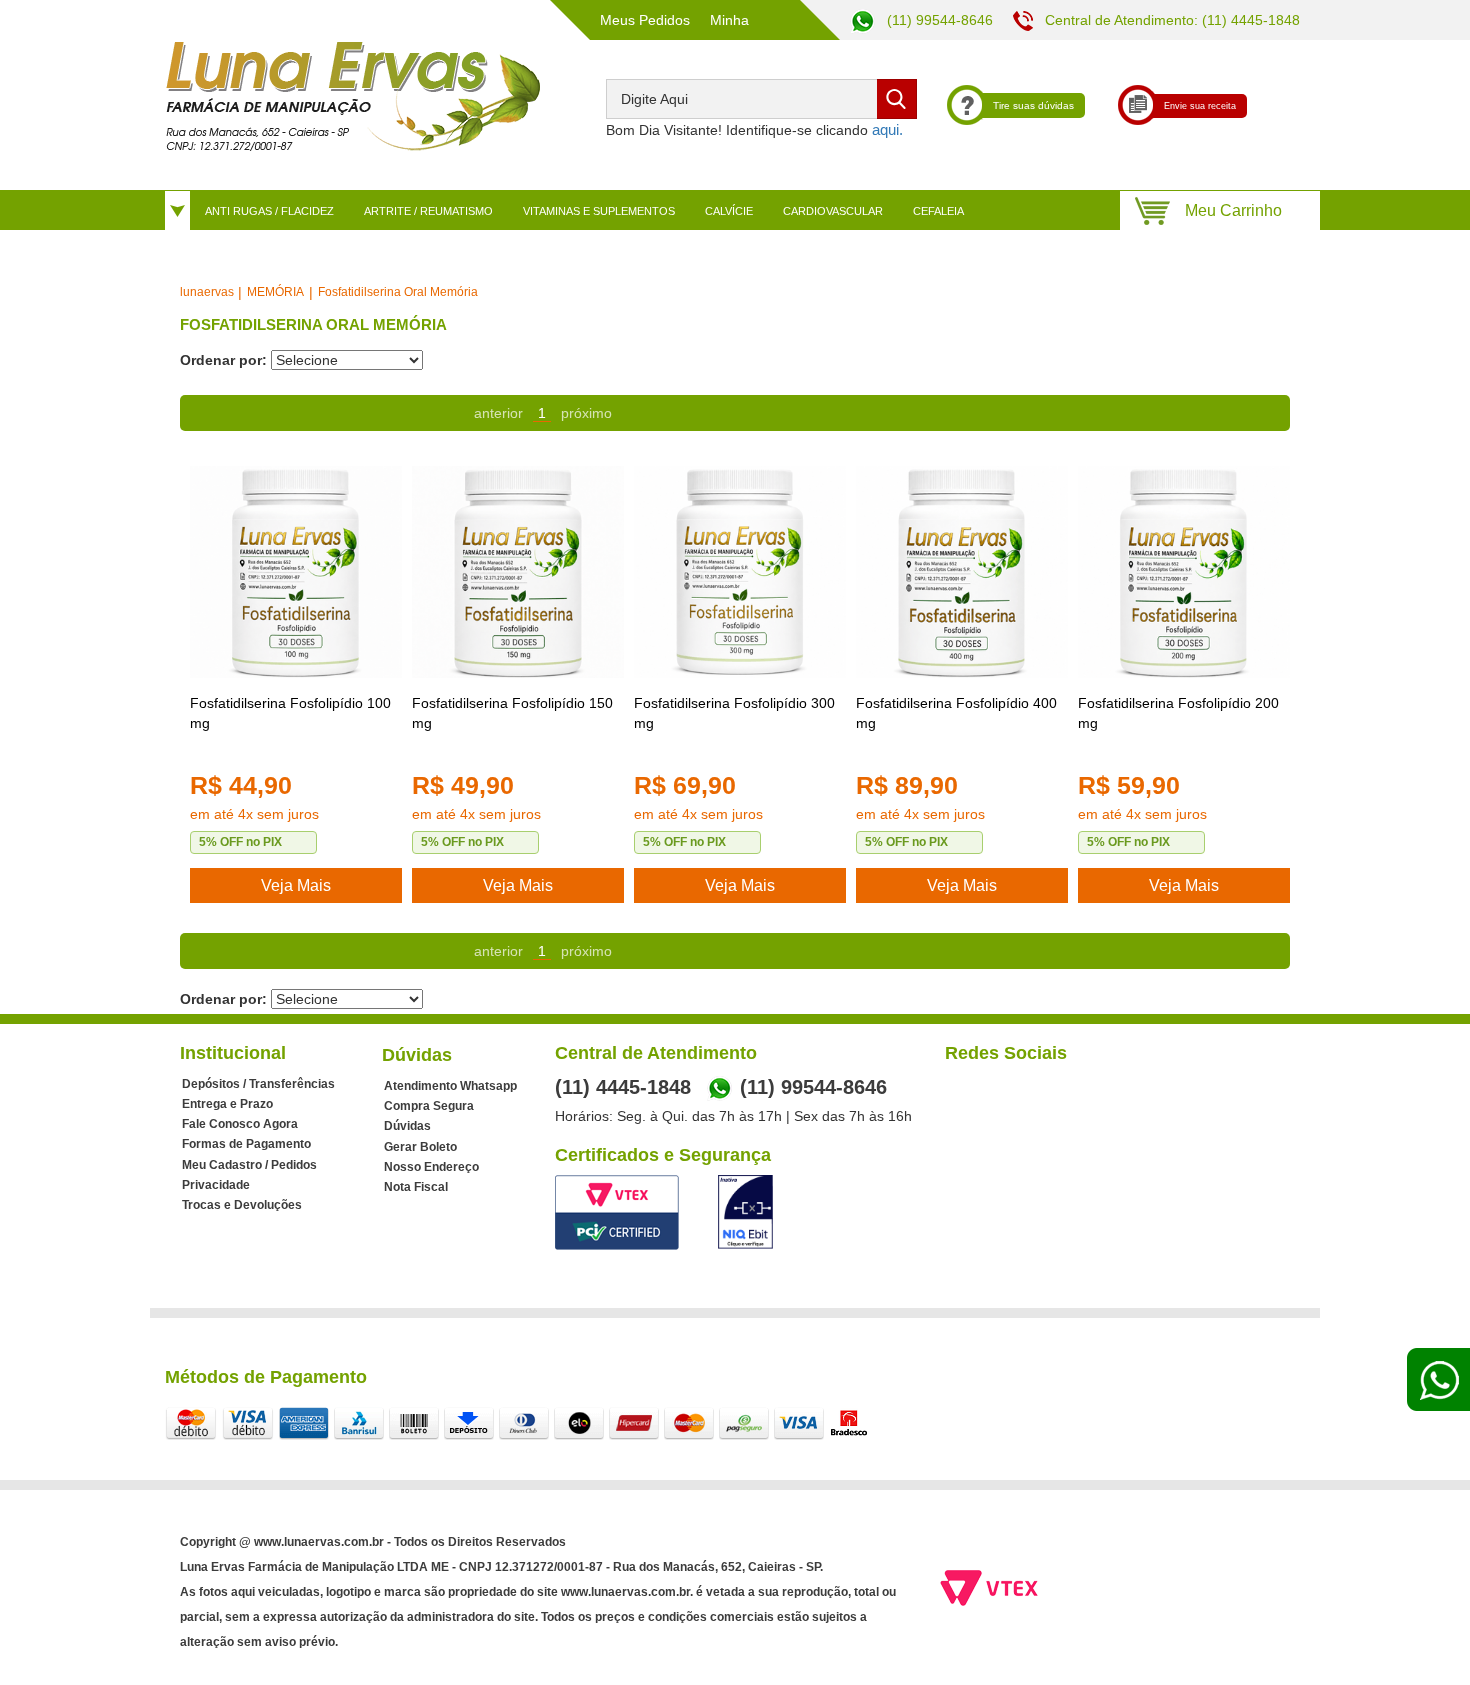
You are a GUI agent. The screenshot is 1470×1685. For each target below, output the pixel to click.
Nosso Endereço (431, 1167)
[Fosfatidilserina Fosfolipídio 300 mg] (740, 572)
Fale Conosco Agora (240, 1124)
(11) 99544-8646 (938, 20)
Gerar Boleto (420, 1147)
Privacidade (216, 1185)
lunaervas (207, 292)
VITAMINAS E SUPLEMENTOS (599, 211)
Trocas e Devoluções (242, 1205)
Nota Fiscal (416, 1187)
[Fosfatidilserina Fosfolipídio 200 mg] (1184, 572)
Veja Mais (296, 885)
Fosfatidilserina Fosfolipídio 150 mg (512, 713)
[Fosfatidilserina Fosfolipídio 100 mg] (296, 572)
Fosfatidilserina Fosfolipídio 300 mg (734, 713)
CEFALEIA (938, 211)
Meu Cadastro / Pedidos (249, 1165)
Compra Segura (429, 1106)
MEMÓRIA (275, 292)
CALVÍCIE (729, 211)
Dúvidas (407, 1126)
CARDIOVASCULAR (833, 211)
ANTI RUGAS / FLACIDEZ (269, 211)
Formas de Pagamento (246, 1144)
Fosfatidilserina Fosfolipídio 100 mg (290, 713)
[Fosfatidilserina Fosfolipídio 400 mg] (962, 572)
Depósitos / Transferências (258, 1084)
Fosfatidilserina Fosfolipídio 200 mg (1178, 713)
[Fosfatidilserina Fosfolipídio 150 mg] (518, 572)
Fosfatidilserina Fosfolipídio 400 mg (956, 713)
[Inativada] (745, 1212)
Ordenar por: (223, 360)
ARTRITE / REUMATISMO (428, 211)
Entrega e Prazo (227, 1104)
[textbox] (761, 99)
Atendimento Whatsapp (450, 1086)
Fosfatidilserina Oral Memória (398, 292)
